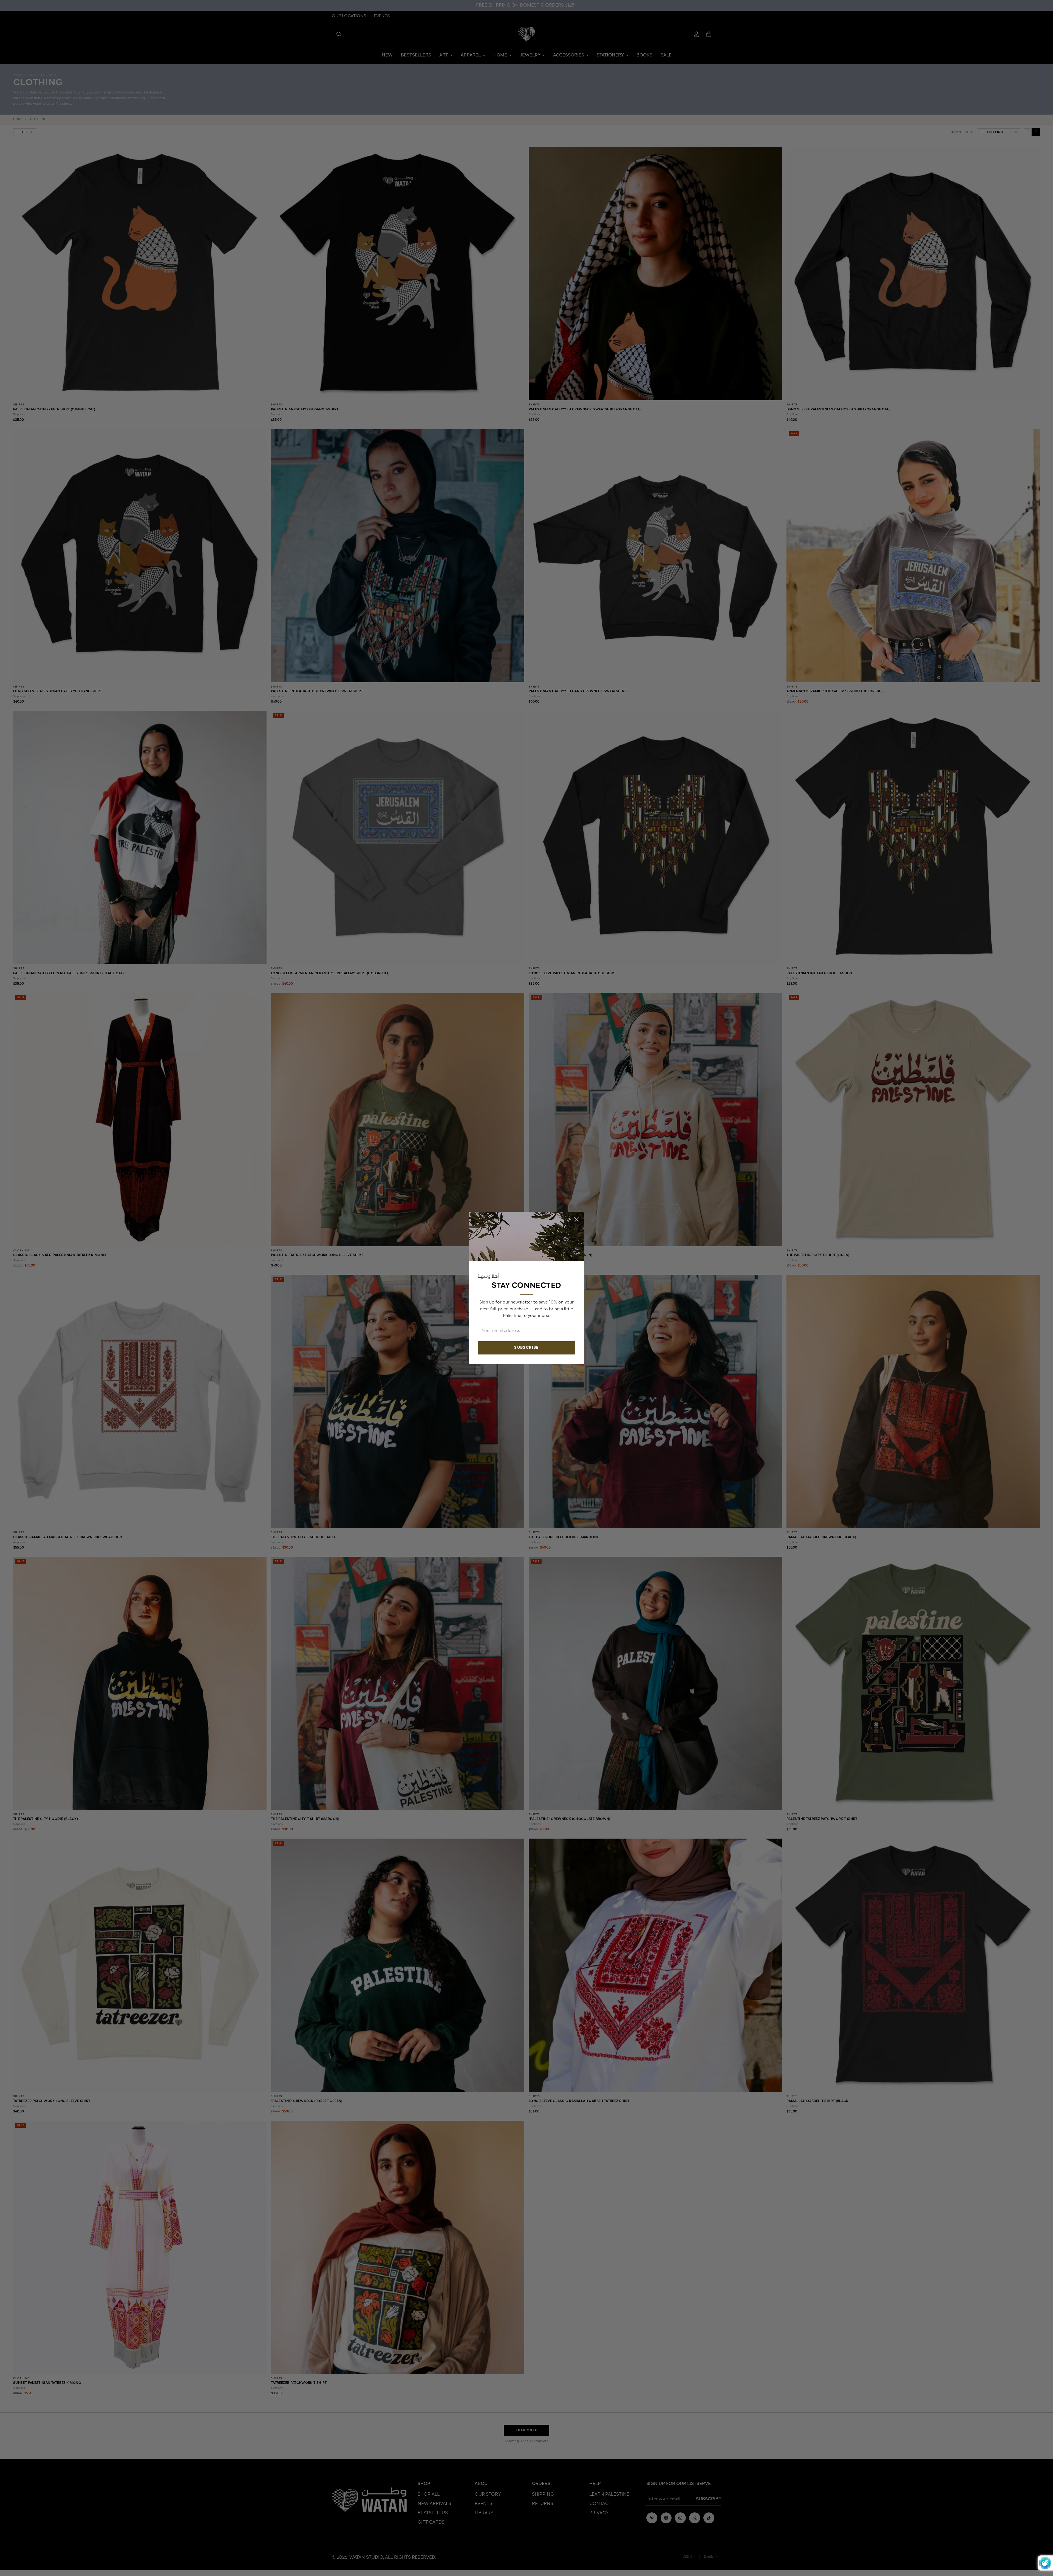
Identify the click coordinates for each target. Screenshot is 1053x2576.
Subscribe (526, 1348)
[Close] (576, 1219)
